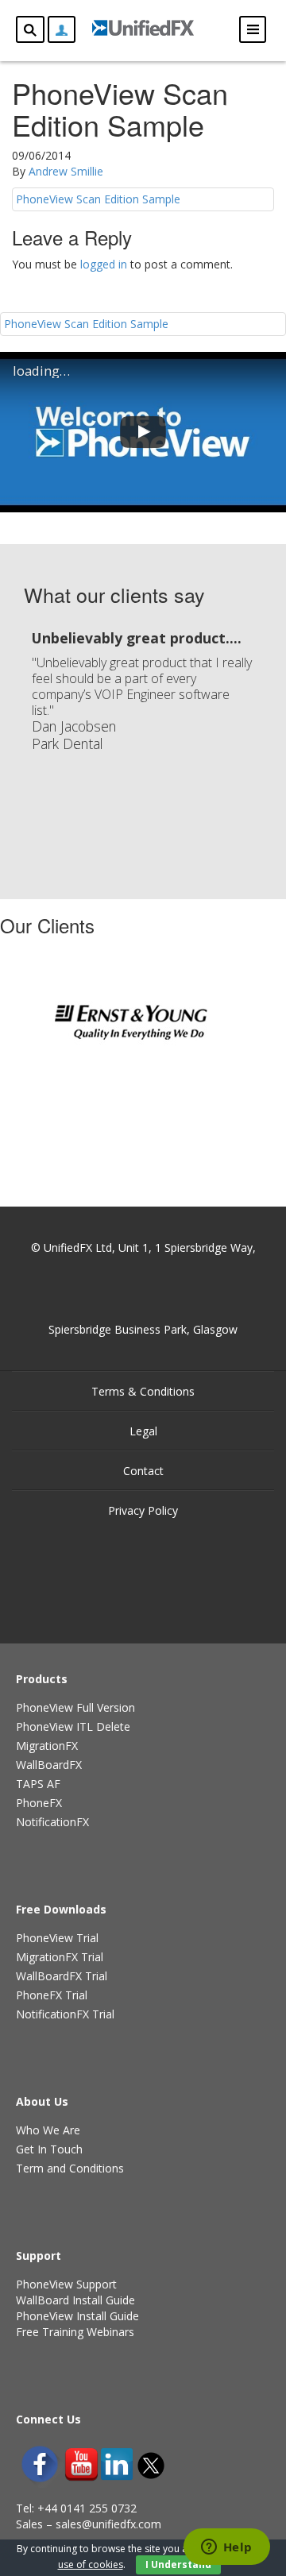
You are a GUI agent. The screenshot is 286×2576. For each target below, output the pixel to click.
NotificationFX (52, 1822)
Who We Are (48, 2130)
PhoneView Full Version (75, 1707)
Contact (143, 1471)
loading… (41, 371)
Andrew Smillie (66, 171)
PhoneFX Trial (52, 1995)
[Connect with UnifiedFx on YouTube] (81, 2464)
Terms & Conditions (143, 1391)
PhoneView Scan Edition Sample (98, 199)
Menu (253, 29)
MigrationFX (47, 1746)
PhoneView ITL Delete (73, 1726)
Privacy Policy (143, 1510)
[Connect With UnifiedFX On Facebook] (40, 2464)
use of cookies (91, 2564)
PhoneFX (39, 1803)
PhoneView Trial (57, 1938)
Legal (143, 1431)
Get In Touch (49, 2149)
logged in (104, 264)
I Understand (178, 2564)
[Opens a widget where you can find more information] (226, 2548)
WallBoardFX (49, 1765)
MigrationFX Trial (60, 1957)
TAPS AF (38, 1784)
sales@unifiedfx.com (108, 2524)
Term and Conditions (70, 2168)
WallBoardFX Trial (62, 1976)
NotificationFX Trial (65, 2014)
